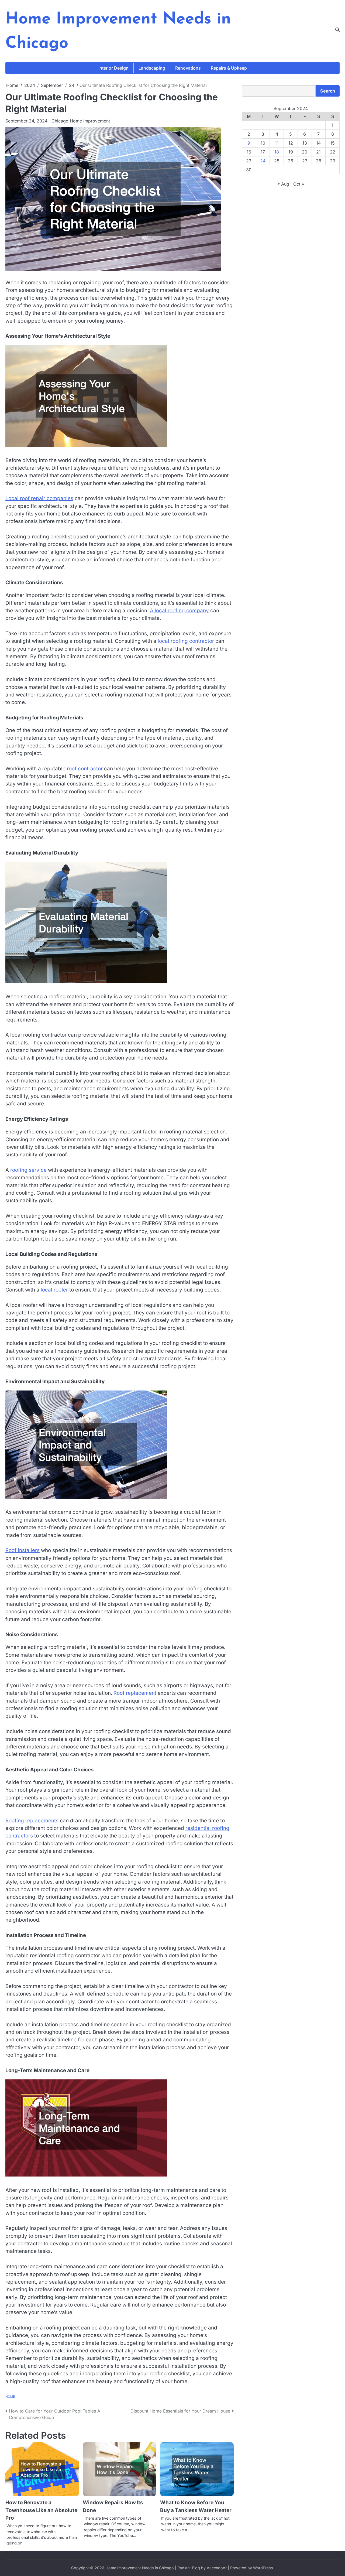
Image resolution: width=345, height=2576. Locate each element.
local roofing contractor (186, 641)
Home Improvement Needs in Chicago (140, 2568)
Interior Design (113, 68)
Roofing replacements (32, 1821)
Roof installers (23, 1550)
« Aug (283, 184)
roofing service (28, 1170)
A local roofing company (179, 611)
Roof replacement (135, 1693)
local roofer (54, 1290)
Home (10, 2397)
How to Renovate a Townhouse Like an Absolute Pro (41, 2510)
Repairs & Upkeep (229, 68)
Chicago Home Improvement (81, 121)
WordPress (263, 2568)
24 (263, 161)
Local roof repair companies (39, 498)
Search (328, 91)
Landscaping (152, 68)
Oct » (299, 184)
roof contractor (85, 769)
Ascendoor (217, 2568)
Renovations (188, 68)
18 (277, 152)
